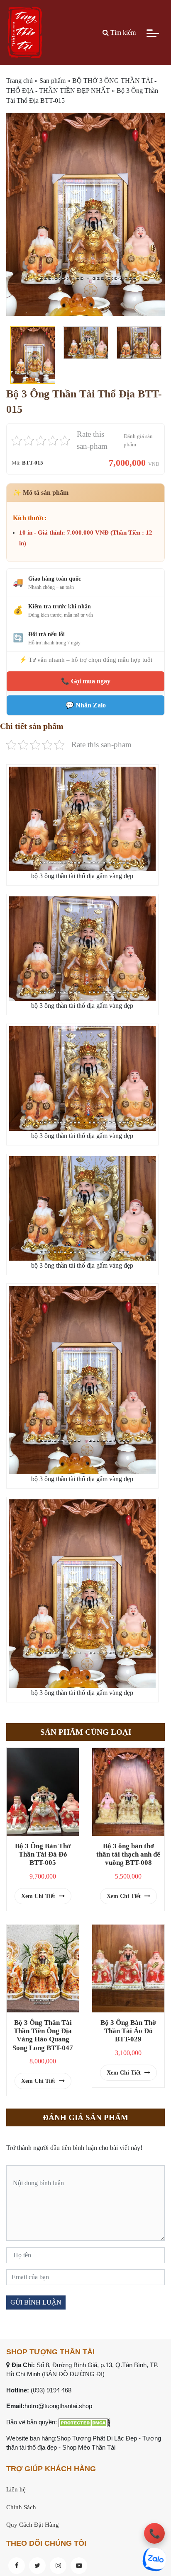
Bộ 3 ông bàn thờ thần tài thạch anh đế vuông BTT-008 (128, 1854)
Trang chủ (20, 81)
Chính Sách (21, 2507)
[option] (85, 214)
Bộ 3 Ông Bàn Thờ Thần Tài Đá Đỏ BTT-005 (43, 1854)
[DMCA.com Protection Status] (84, 2422)
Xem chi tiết (39, 1896)
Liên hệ (16, 2489)
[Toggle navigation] (153, 33)
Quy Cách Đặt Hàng (33, 2525)
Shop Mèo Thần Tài (89, 2447)
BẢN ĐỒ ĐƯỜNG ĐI (73, 2374)
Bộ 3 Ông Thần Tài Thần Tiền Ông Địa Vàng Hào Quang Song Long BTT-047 (43, 2035)
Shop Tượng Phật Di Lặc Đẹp (97, 2438)
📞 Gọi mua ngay (86, 681)
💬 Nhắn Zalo (86, 705)
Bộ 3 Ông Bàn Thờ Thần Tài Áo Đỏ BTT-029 (128, 2031)
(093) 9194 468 (51, 2390)
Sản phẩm (53, 81)
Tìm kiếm (122, 33)
